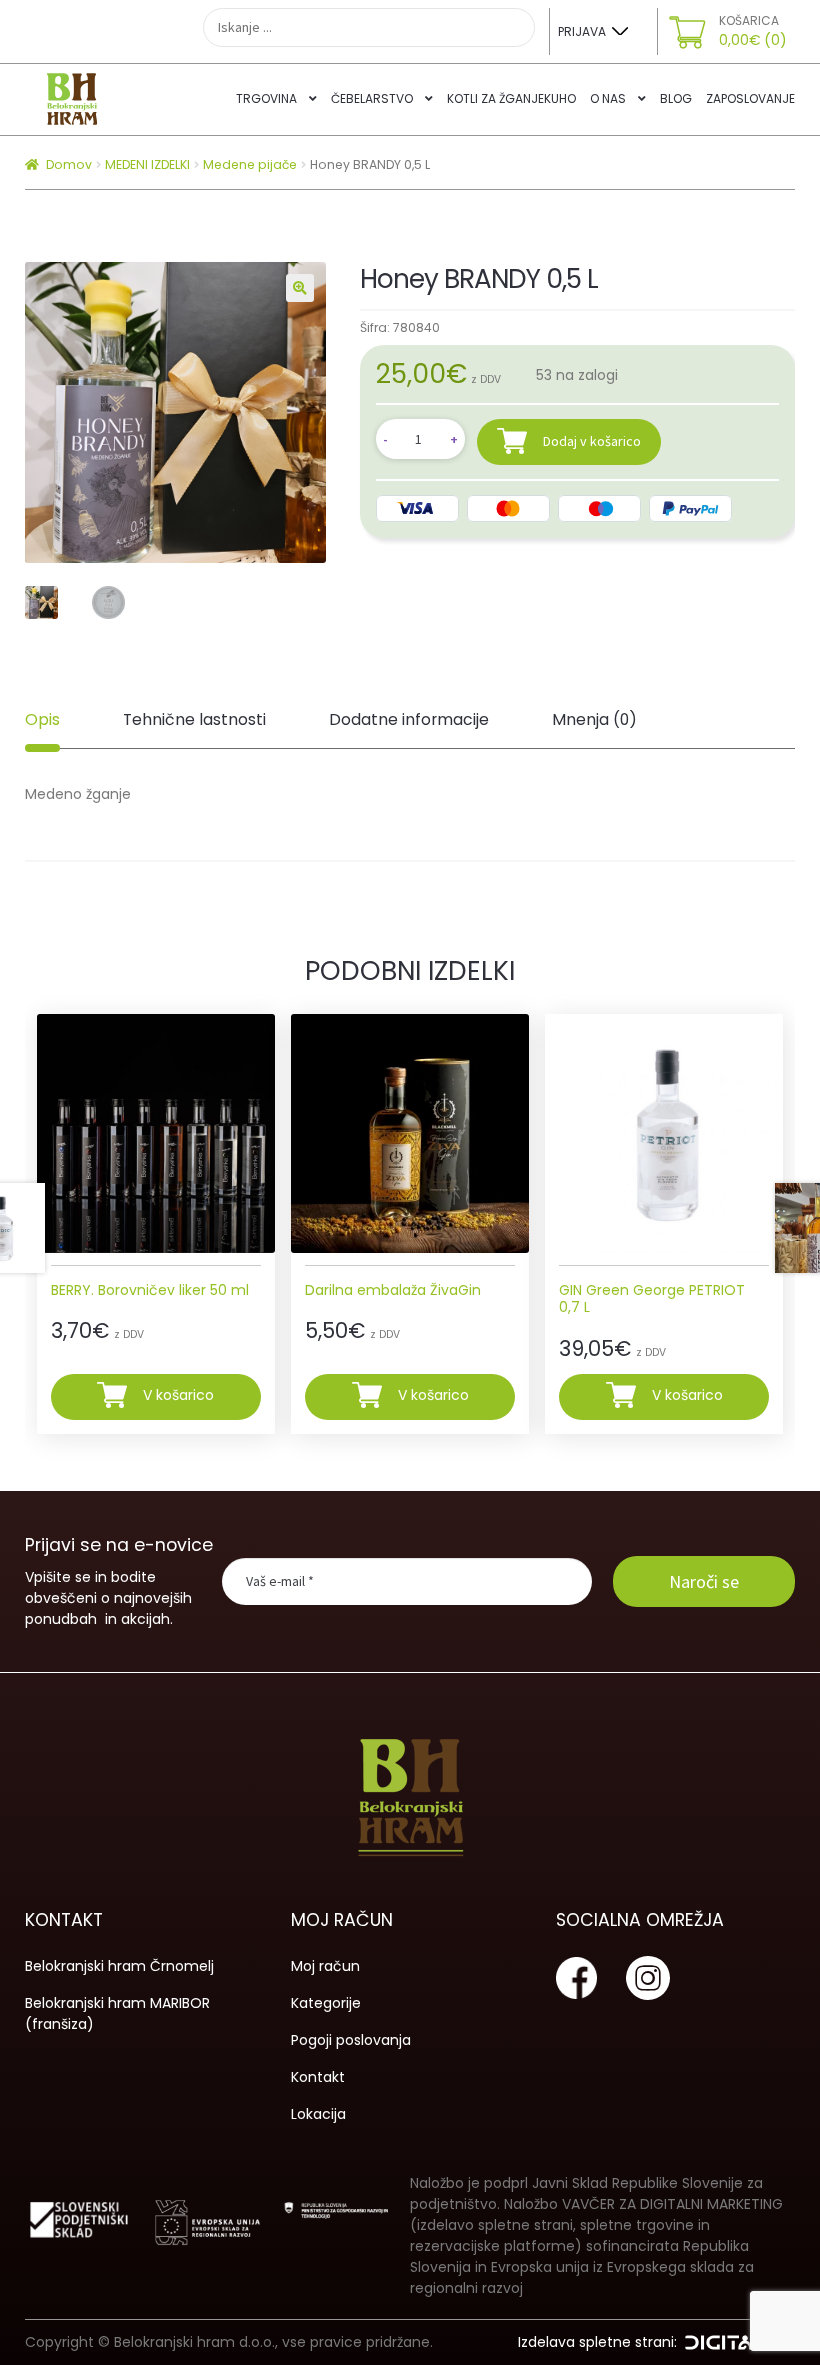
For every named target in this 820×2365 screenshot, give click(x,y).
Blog (676, 98)
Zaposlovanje (750, 98)
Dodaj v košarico (592, 441)
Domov (69, 164)
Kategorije (326, 2003)
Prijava (582, 31)
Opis (42, 719)
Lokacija (318, 2114)
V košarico (178, 1396)
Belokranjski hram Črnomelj (119, 1966)
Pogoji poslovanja (351, 2040)
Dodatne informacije (409, 719)
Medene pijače (250, 164)
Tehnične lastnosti (194, 719)
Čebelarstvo (372, 98)
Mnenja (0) (594, 719)
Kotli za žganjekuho (511, 98)
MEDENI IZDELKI (147, 164)
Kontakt (318, 2077)
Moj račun (325, 1966)
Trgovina (266, 98)
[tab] (42, 721)
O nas (608, 98)
